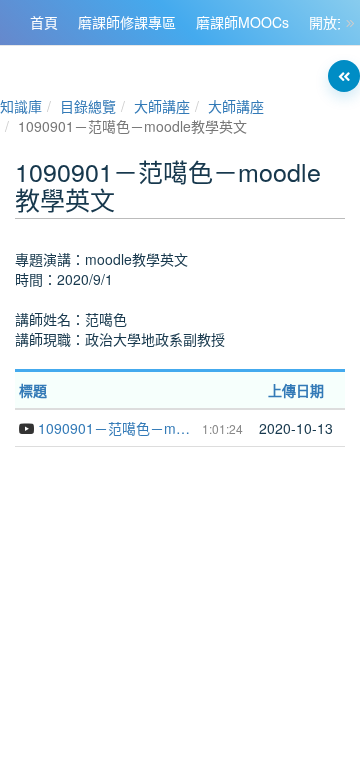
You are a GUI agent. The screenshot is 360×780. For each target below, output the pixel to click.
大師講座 (162, 106)
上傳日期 (296, 390)
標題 (33, 390)
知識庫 (21, 106)
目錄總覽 (88, 106)
